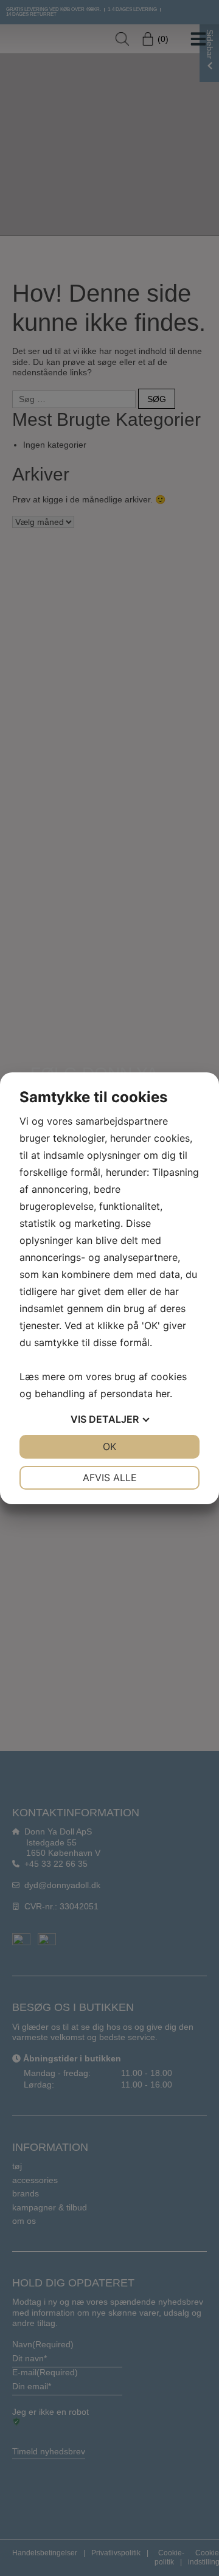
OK (109, 1446)
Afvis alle (110, 1477)
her (163, 1394)
